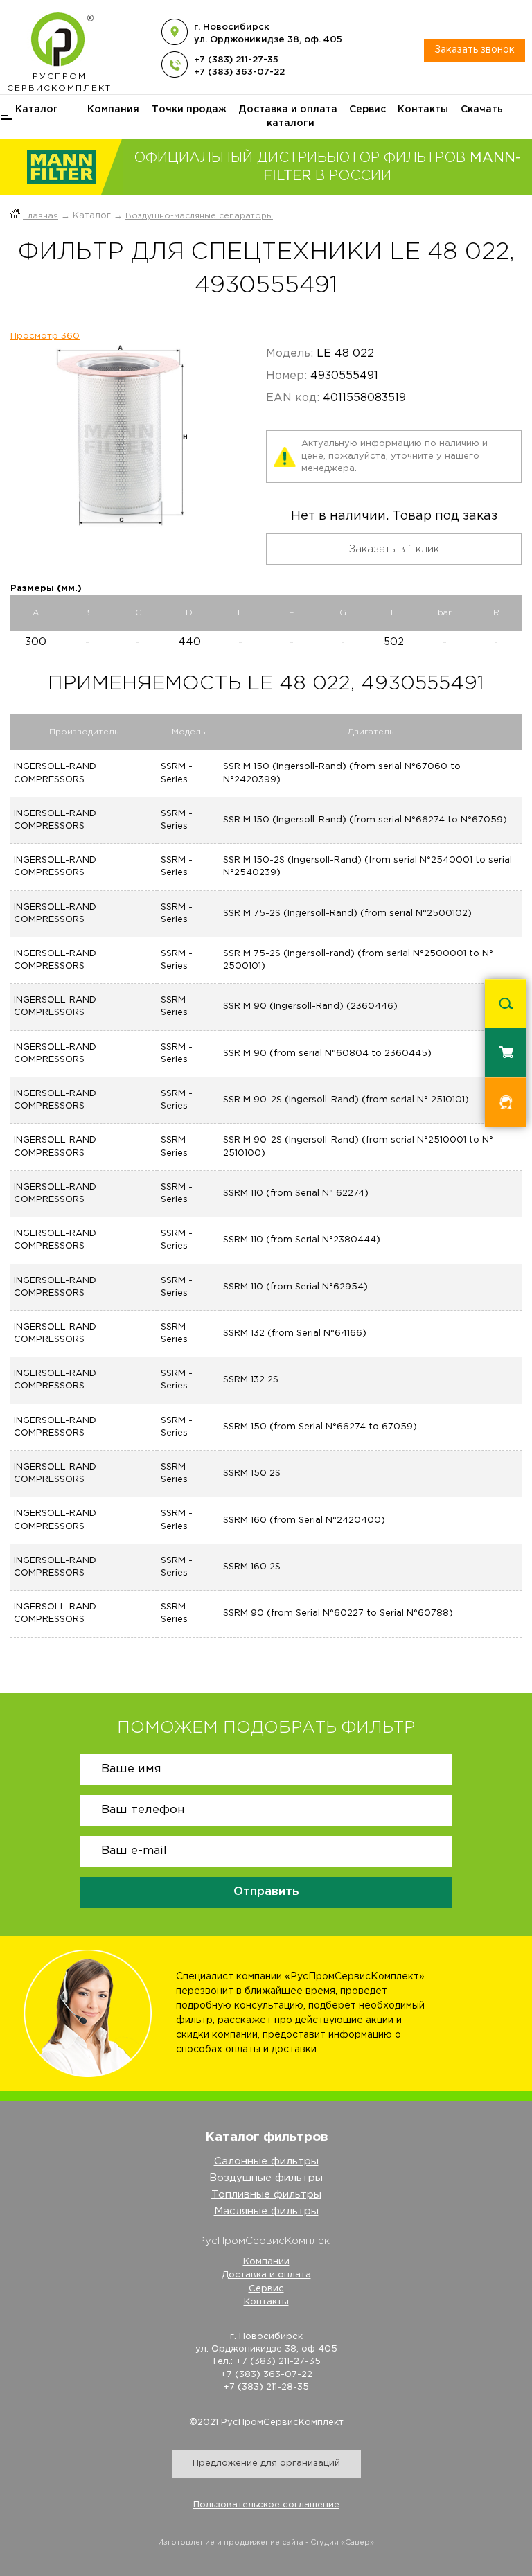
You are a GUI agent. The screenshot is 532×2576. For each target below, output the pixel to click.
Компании (266, 2262)
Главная (41, 216)
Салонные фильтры (266, 2161)
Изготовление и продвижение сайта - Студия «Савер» (266, 2543)
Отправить (266, 1892)
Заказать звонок (475, 50)
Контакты (423, 109)
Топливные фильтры (266, 2195)
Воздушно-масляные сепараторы (199, 216)
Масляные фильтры (266, 2211)
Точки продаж (189, 109)
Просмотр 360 (45, 336)
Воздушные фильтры (266, 2178)
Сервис (367, 109)
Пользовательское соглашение (266, 2505)
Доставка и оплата (288, 109)
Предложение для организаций (266, 2463)
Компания (113, 109)
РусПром (59, 82)
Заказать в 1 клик (394, 549)
